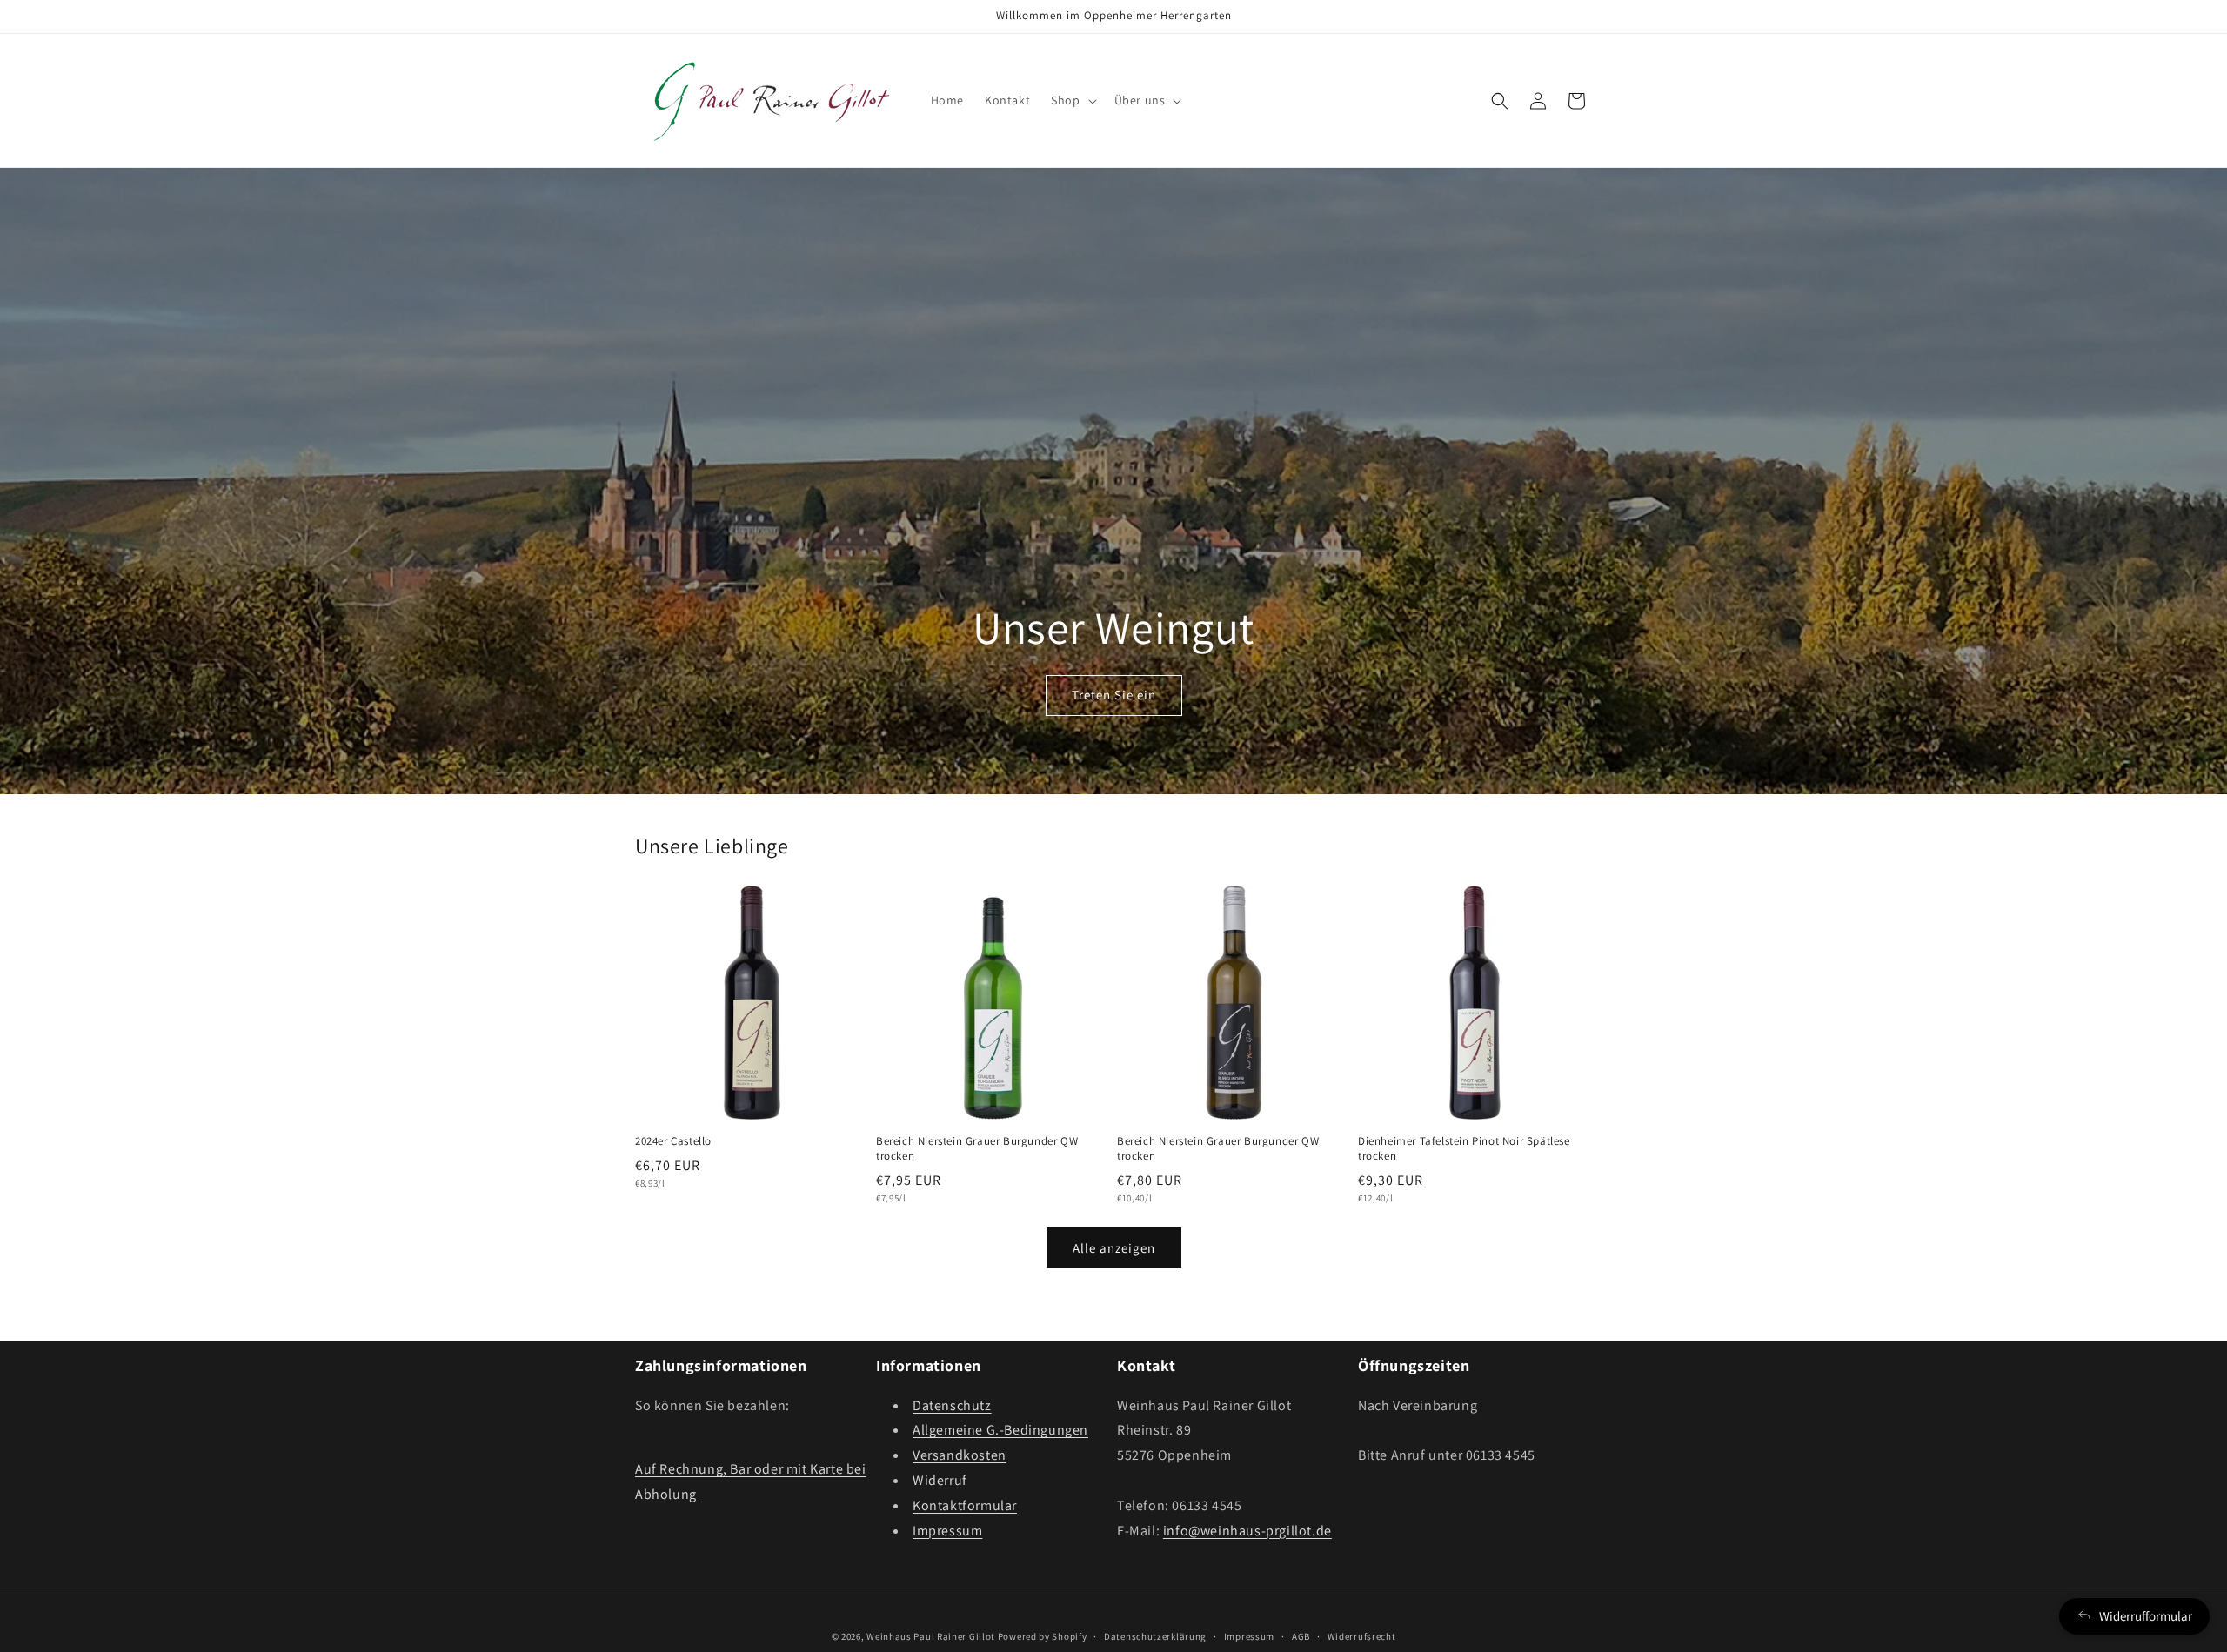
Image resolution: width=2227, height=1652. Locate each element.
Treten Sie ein (1114, 696)
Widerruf (940, 1480)
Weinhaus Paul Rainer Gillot (931, 1636)
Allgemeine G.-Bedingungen (1000, 1431)
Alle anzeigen (1114, 1248)
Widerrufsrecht (1362, 1635)
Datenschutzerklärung (1155, 1635)
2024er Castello (673, 1141)
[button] (1072, 100)
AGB (1301, 1635)
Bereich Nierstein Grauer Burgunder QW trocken (977, 1149)
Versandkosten (960, 1455)
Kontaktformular (965, 1505)
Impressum (947, 1531)
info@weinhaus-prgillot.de (1247, 1531)
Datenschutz (952, 1405)
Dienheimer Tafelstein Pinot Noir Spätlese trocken (1464, 1149)
